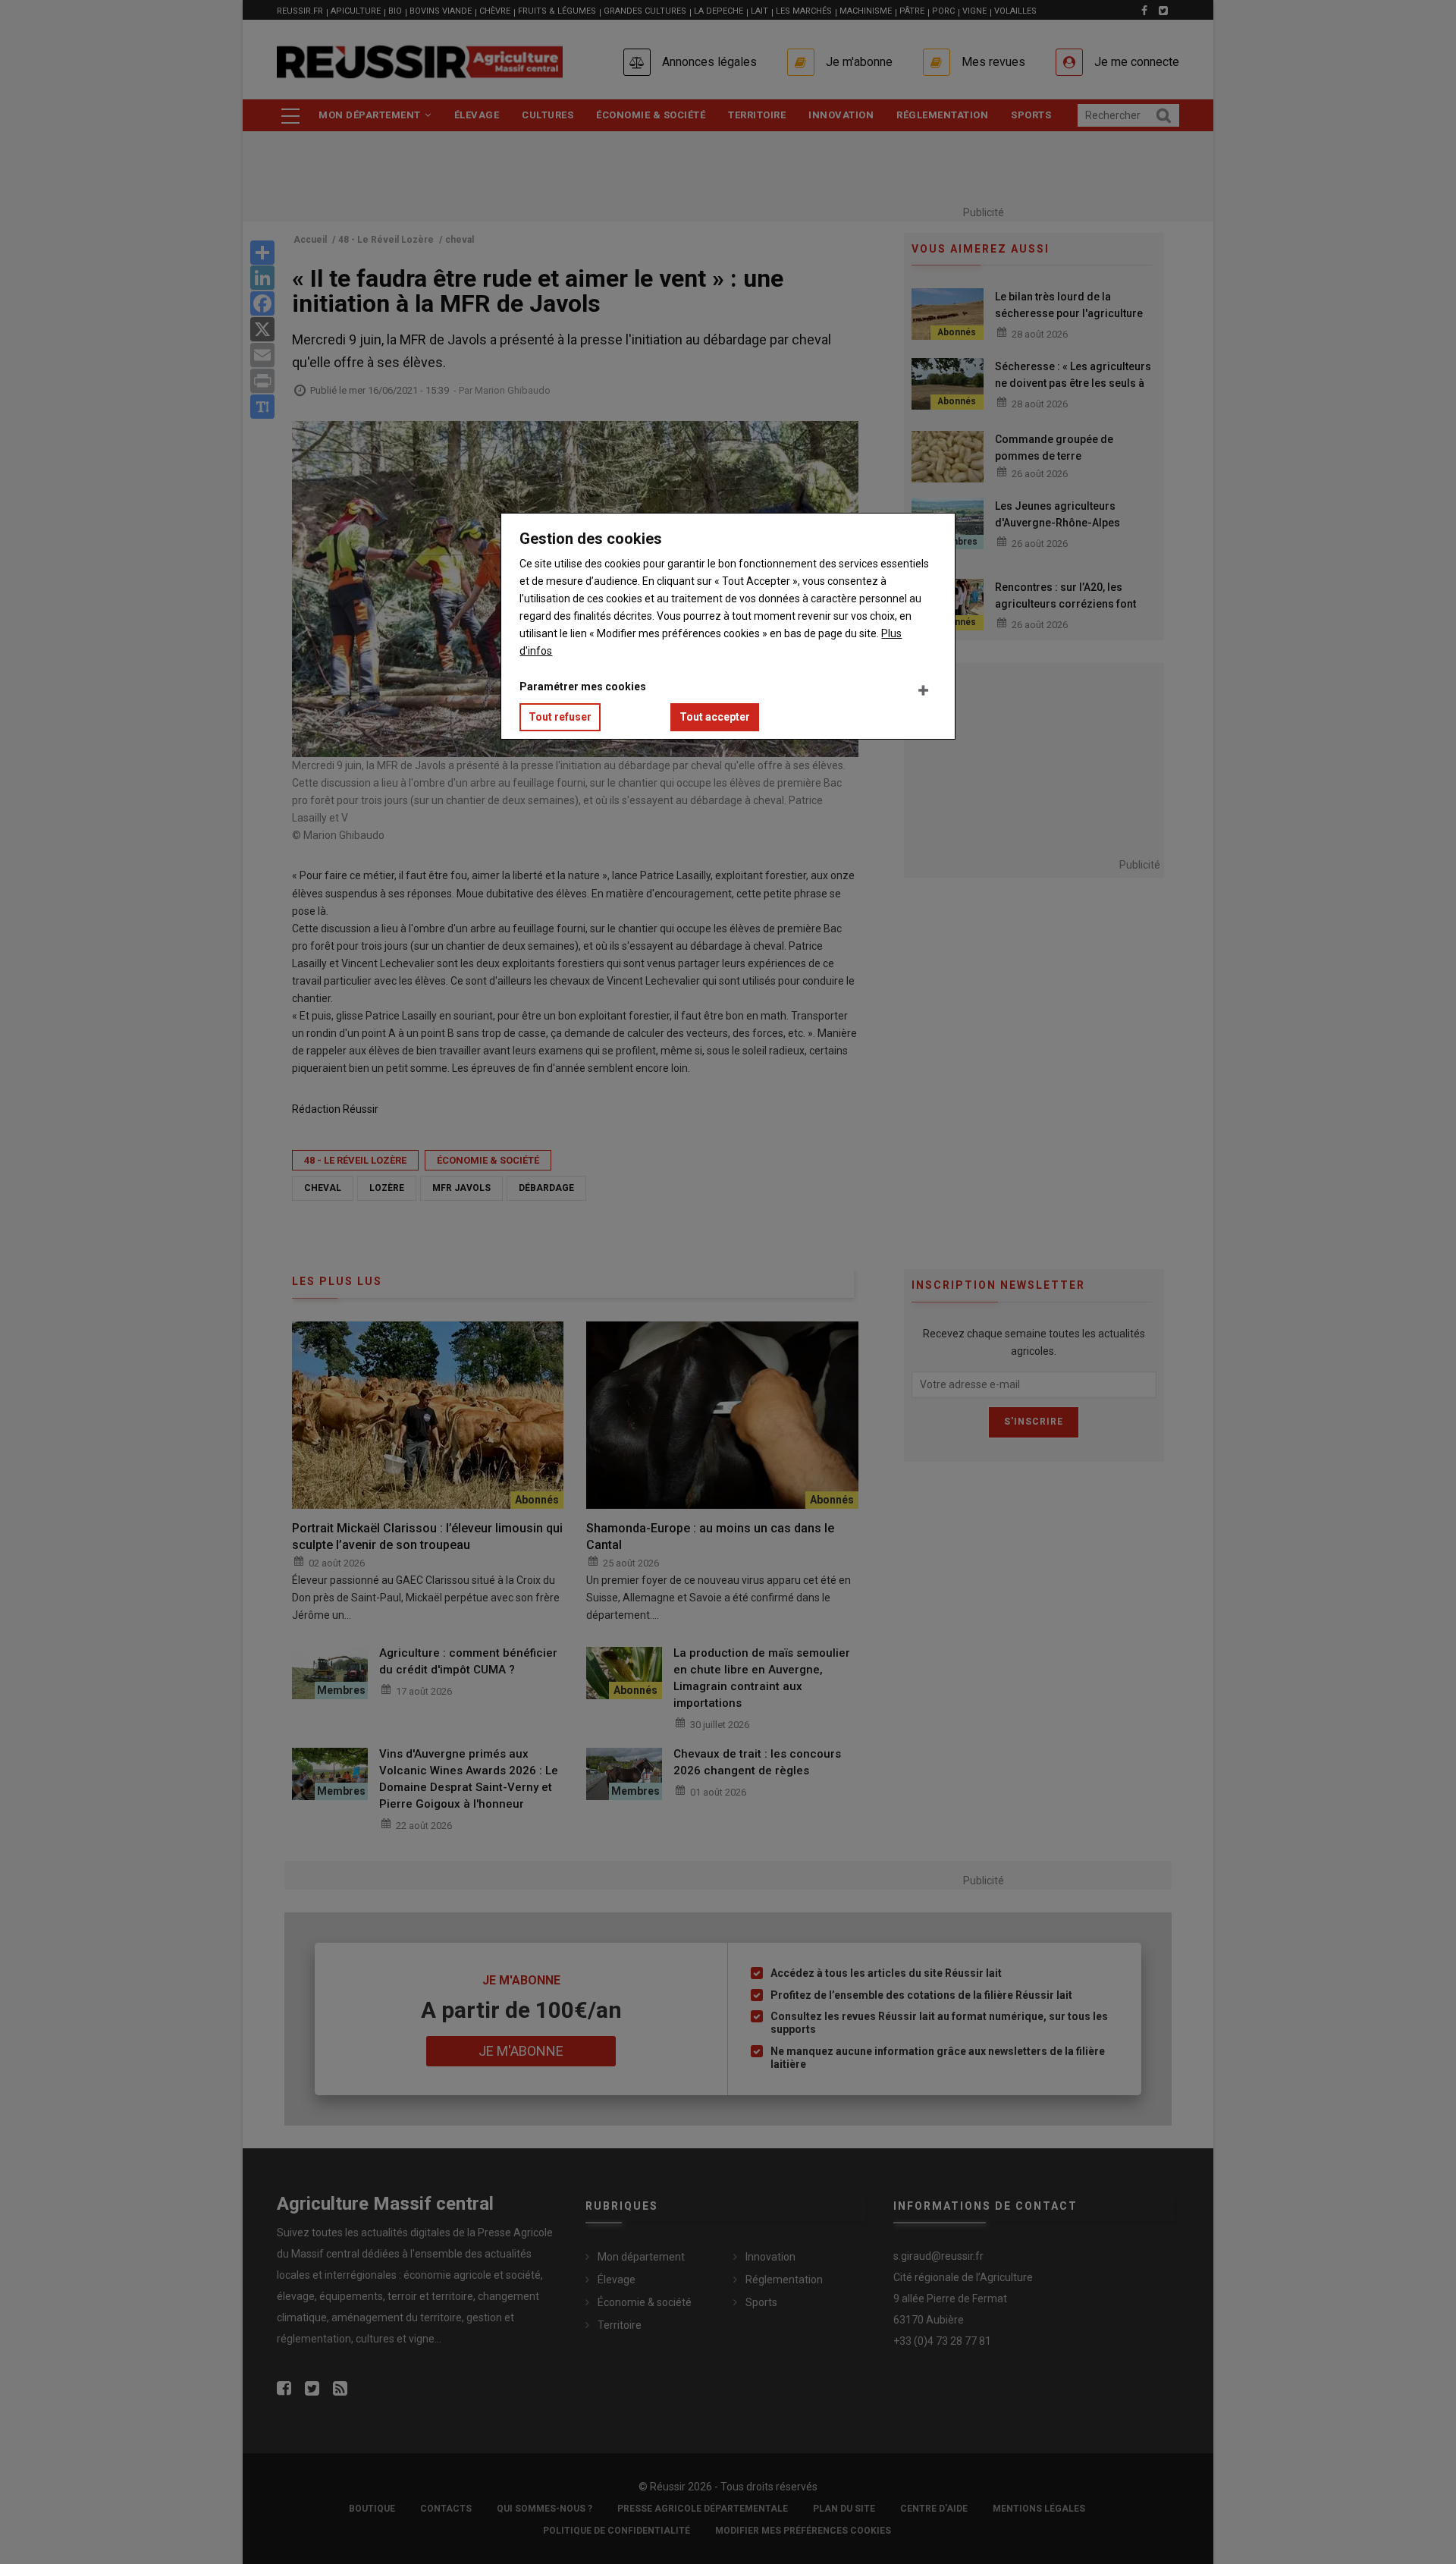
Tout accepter (715, 717)
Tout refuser (560, 717)
